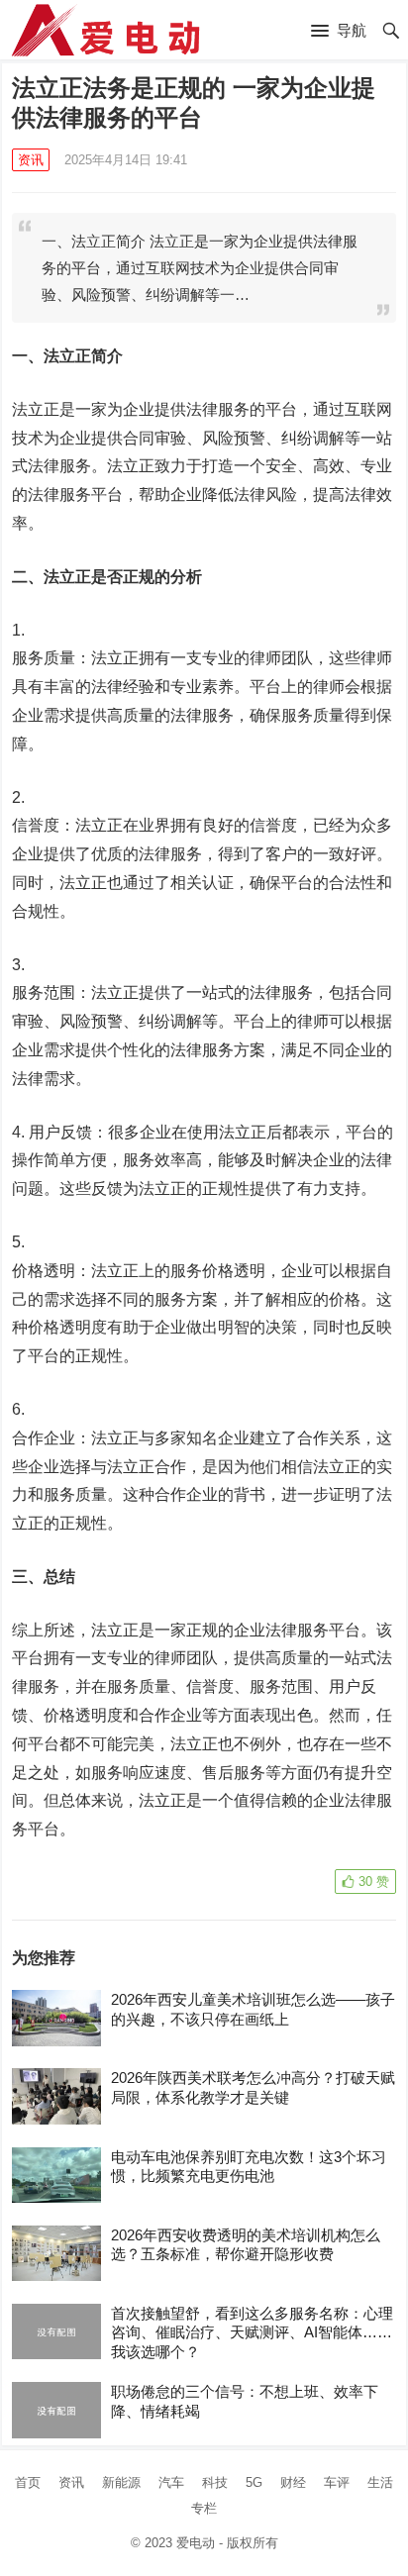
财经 (293, 2482)
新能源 (121, 2482)
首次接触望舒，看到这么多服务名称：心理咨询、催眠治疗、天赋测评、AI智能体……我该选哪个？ (252, 2332)
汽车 (171, 2482)
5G (254, 2482)
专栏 (204, 2508)
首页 (28, 2482)
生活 (380, 2482)
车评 (337, 2482)
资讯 (31, 160)
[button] (339, 32)
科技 (215, 2482)
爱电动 (196, 2543)
